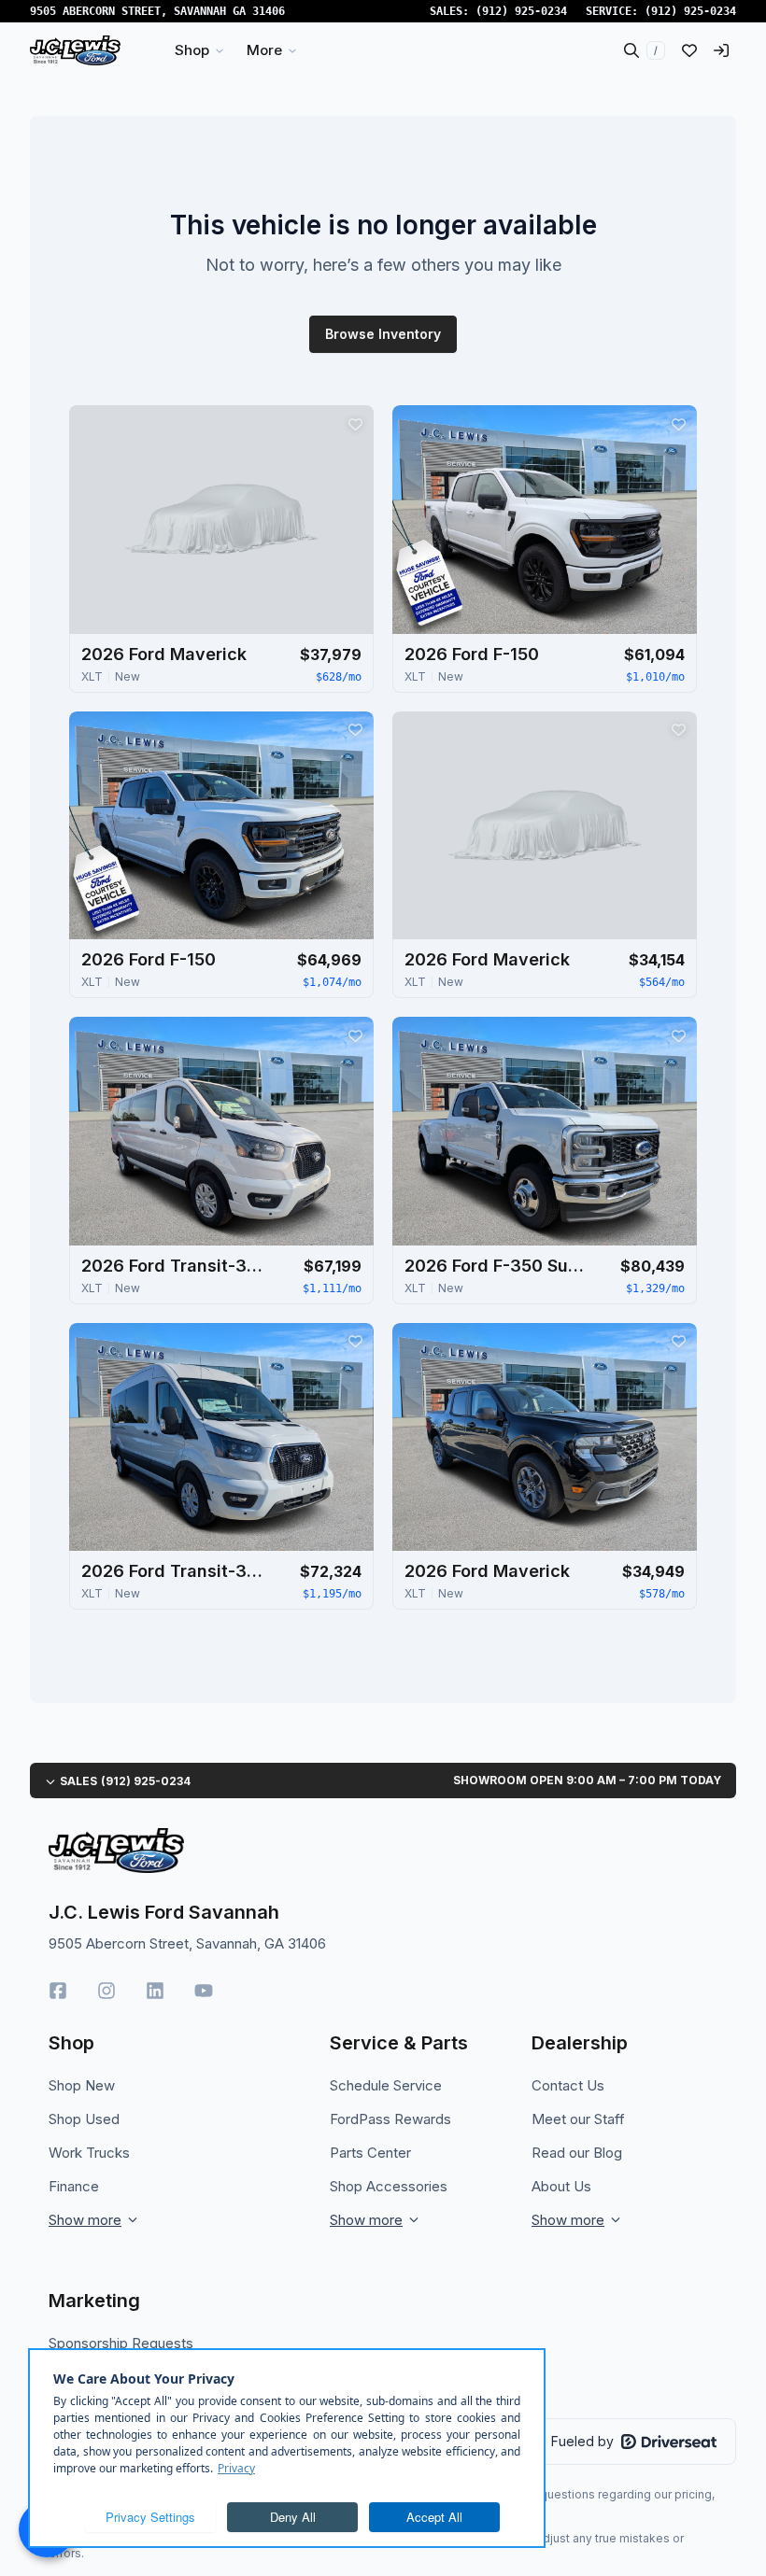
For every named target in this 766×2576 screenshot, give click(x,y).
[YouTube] (204, 1991)
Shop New (82, 2085)
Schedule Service (386, 2085)
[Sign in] (721, 50)
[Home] (75, 50)
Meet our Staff (578, 2119)
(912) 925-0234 (521, 11)
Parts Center (370, 2153)
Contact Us (568, 2085)
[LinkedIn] (155, 1991)
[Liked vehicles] (689, 50)
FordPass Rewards (390, 2119)
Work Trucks (89, 2153)
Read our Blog (577, 2153)
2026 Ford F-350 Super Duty (498, 1266)
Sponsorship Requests (121, 2343)
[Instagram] (106, 1991)
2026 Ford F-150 (472, 654)
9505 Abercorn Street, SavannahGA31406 (157, 11)
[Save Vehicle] (355, 424)
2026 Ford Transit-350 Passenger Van (175, 1266)
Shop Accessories (389, 2186)
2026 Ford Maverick (164, 654)
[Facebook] (58, 1991)
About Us (561, 2186)
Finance (74, 2186)
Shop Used (84, 2119)
